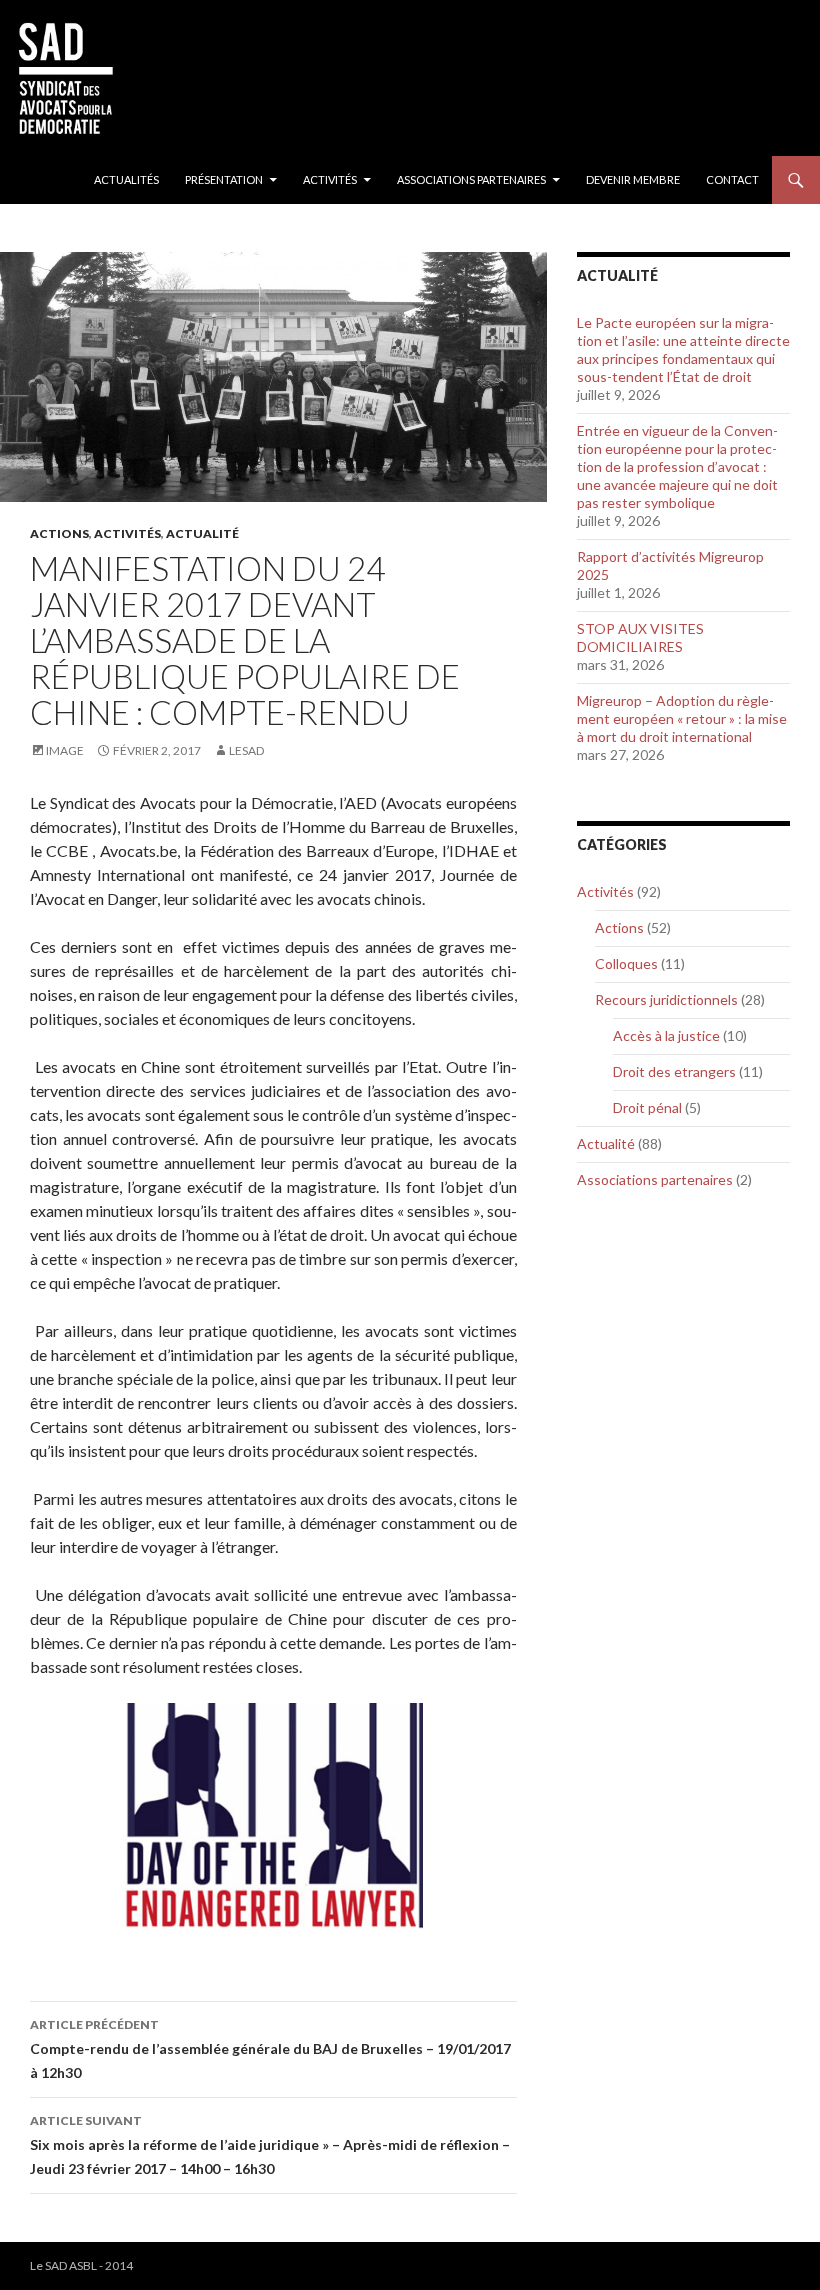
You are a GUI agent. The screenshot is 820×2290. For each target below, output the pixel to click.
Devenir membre (633, 179)
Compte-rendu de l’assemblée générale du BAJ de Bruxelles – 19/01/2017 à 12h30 (270, 2049)
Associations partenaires (471, 179)
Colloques (626, 963)
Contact (732, 179)
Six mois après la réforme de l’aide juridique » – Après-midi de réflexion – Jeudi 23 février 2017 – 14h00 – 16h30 (270, 2145)
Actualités (126, 179)
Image (65, 750)
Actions (59, 533)
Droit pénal (647, 1107)
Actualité (202, 533)
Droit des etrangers (674, 1071)
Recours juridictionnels (666, 999)
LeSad (246, 750)
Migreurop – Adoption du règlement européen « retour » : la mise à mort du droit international (682, 718)
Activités (330, 179)
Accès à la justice (666, 1035)
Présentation (224, 179)
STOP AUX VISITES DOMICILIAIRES (640, 637)
